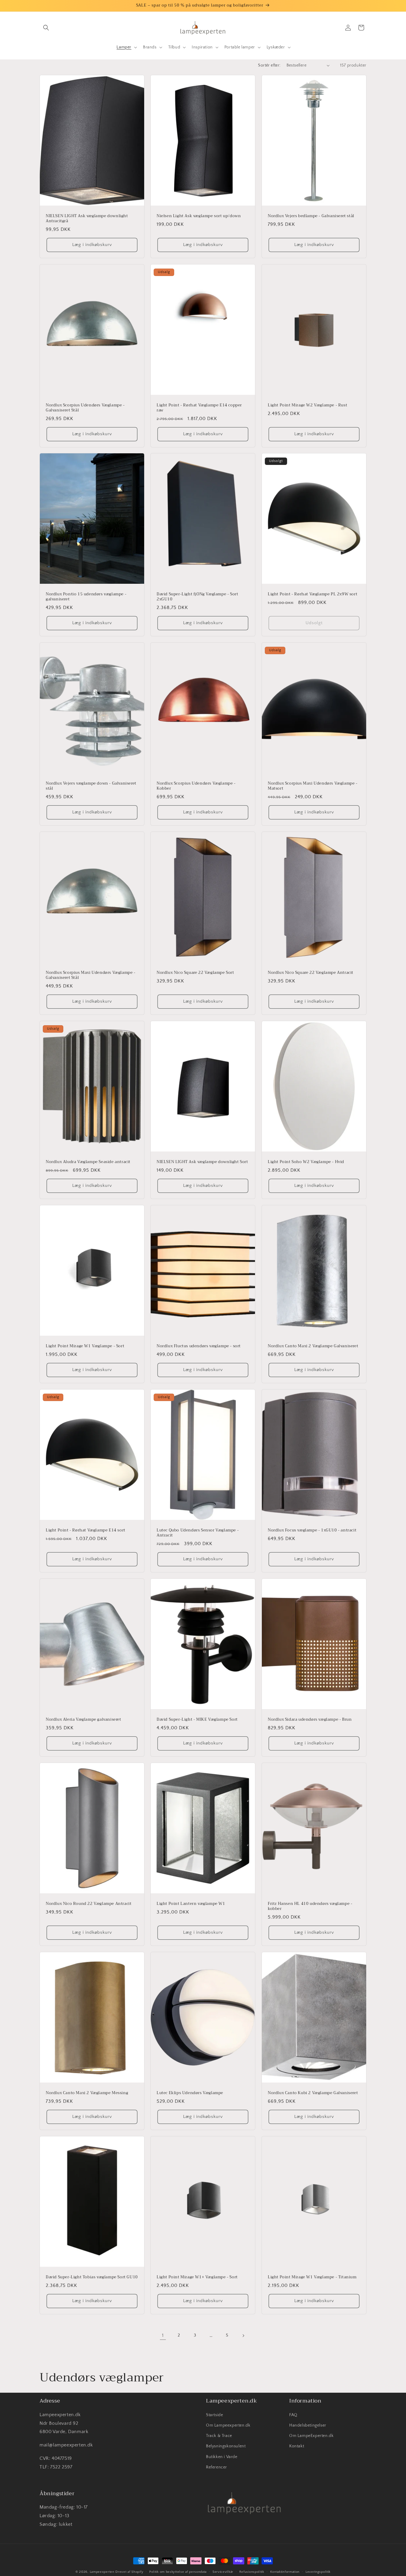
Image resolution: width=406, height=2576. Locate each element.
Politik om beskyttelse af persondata (178, 2572)
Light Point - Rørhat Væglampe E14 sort (86, 1530)
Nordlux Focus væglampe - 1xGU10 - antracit (312, 1530)
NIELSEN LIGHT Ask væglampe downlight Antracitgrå (87, 219)
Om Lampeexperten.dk (228, 2425)
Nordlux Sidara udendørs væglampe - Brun (310, 1720)
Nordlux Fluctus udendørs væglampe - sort (199, 1346)
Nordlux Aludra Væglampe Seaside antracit (88, 1162)
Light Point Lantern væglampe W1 (191, 1904)
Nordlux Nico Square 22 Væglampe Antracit (311, 973)
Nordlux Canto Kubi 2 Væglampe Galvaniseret (313, 2093)
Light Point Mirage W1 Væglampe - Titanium (312, 2277)
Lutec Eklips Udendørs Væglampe (190, 2093)
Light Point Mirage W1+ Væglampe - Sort (197, 2277)
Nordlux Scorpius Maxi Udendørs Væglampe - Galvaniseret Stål (91, 975)
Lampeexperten (102, 2572)
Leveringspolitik (318, 2572)
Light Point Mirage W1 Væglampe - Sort (85, 1346)
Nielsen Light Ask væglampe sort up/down (199, 216)
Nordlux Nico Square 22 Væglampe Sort (195, 973)
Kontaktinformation (285, 2572)
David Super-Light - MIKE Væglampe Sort (197, 1720)
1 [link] (163, 2335)
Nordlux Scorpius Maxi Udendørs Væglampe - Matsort (313, 786)
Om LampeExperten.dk (311, 2436)
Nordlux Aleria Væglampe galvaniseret (84, 1720)
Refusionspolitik (252, 2572)
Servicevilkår (223, 2572)
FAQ (293, 2415)
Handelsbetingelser (308, 2425)
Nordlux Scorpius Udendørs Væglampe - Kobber (196, 786)
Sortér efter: (269, 65)
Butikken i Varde (222, 2457)
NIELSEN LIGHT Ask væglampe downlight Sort (202, 1162)
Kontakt (297, 2446)
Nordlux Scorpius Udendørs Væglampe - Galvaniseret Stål (85, 408)
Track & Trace (219, 2436)
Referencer (217, 2467)
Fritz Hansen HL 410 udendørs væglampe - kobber (310, 1906)
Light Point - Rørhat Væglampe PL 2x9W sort (313, 595)
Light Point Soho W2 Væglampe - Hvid (306, 1162)
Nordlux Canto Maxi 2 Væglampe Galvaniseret (313, 1346)
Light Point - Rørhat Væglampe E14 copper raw (199, 408)
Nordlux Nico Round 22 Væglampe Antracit (89, 1904)
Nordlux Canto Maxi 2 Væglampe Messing (87, 2093)
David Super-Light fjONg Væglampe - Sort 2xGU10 (197, 597)
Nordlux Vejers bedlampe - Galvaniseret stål (311, 216)
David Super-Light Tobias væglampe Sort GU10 (92, 2277)
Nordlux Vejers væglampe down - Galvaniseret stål (91, 786)
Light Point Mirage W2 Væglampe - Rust (307, 405)
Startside (214, 2415)
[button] (46, 28)
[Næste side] (243, 2336)
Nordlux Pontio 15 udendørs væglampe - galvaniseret (86, 597)
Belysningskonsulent (226, 2446)
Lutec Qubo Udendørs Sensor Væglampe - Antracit (198, 1533)
